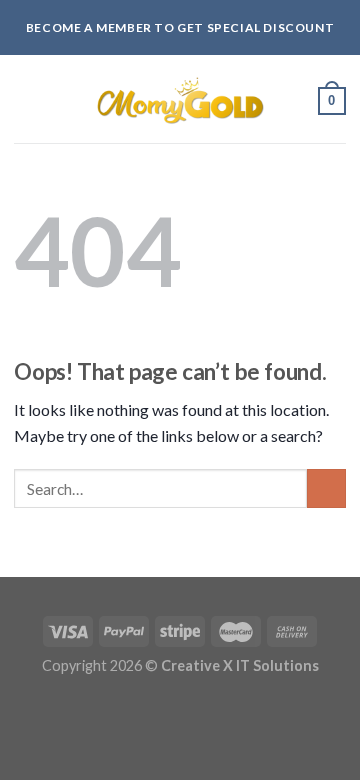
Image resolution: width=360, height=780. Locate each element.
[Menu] (26, 97)
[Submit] (326, 488)
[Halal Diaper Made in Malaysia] (180, 100)
